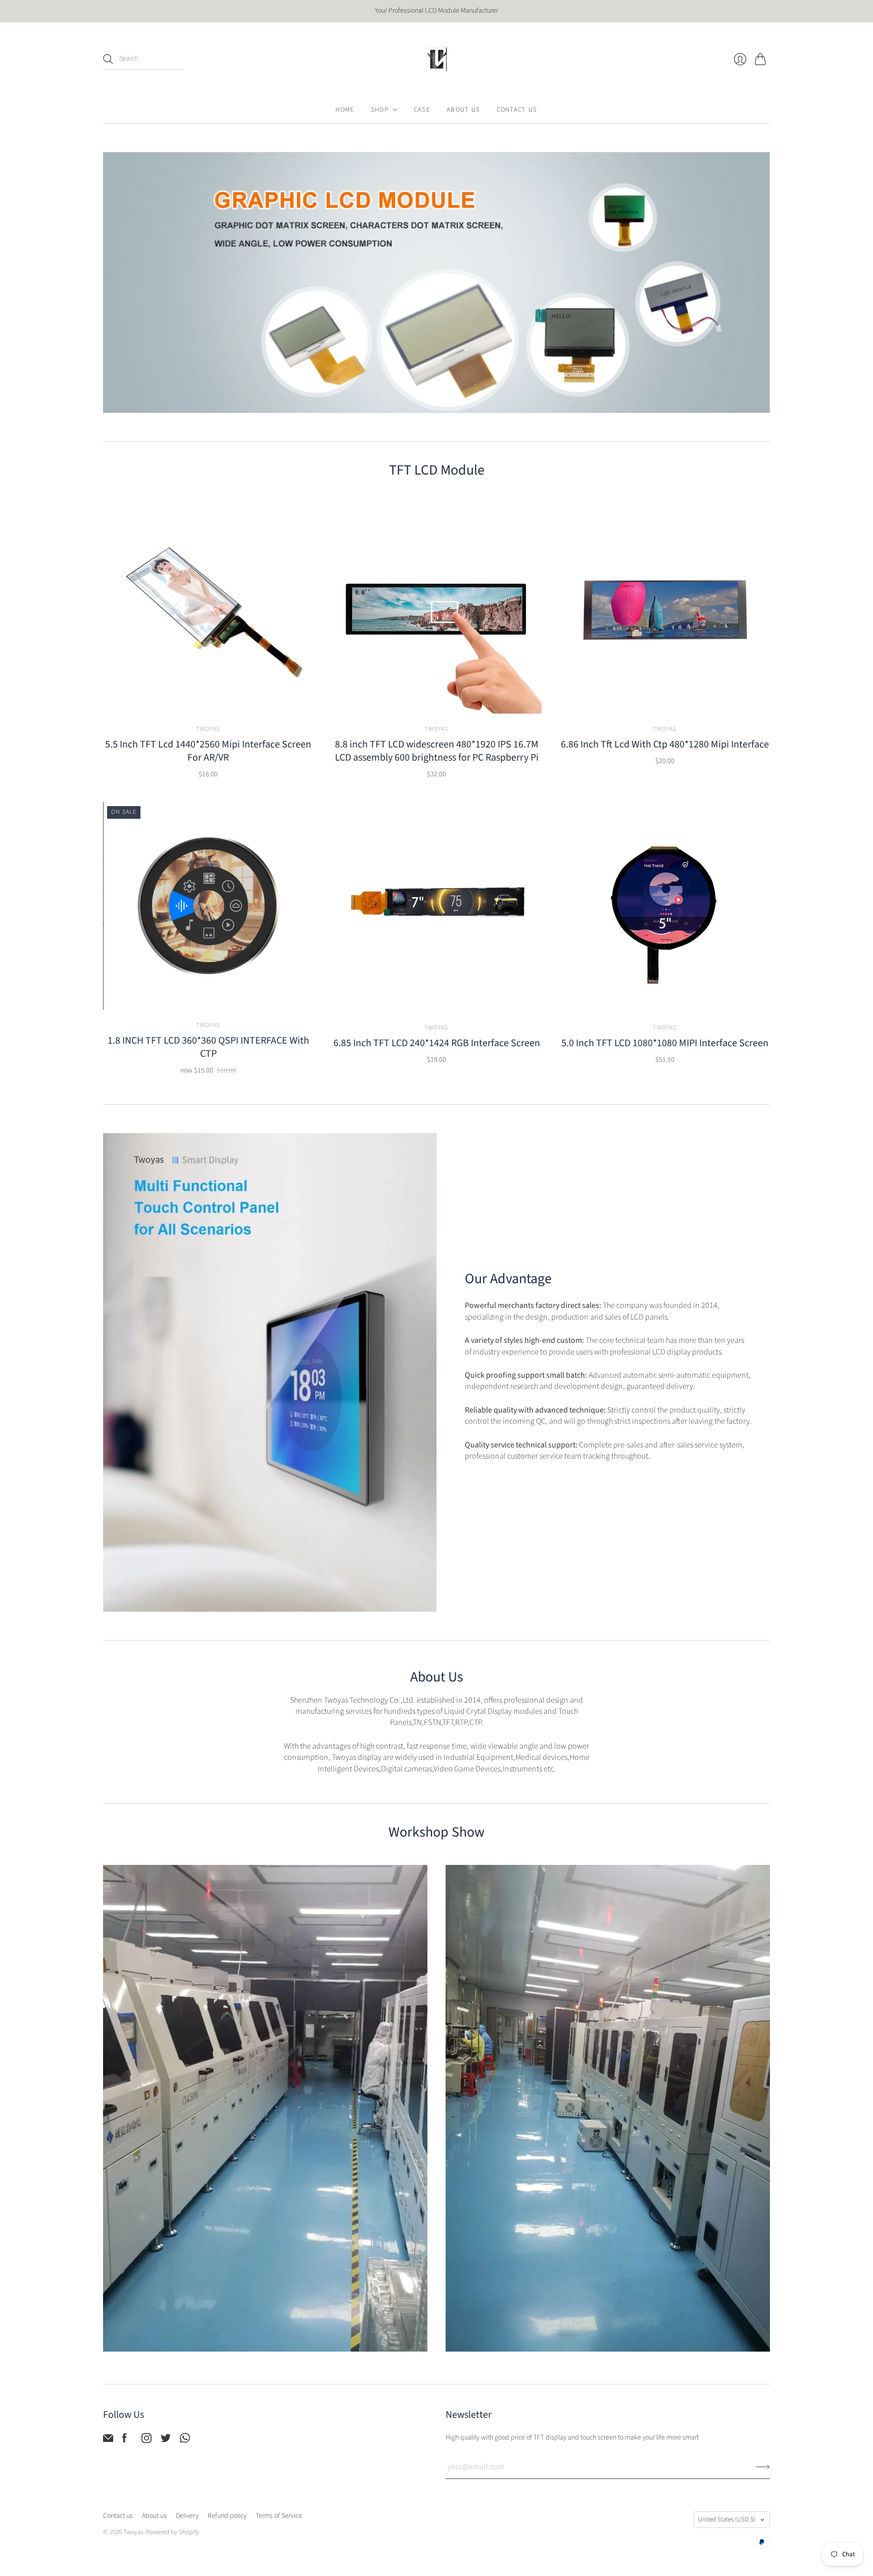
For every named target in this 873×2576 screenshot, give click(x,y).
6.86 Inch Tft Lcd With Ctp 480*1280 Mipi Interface (665, 744)
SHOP (380, 110)
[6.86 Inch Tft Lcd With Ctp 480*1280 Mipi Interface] (665, 608)
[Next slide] (759, 283)
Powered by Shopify (173, 2532)
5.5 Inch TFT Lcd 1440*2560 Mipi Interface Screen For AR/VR (208, 751)
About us (154, 2516)
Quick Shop (208, 699)
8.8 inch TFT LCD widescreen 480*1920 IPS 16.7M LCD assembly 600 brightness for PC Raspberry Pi (437, 751)
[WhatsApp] (185, 2441)
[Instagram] (147, 2441)
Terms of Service (279, 2516)
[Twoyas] (437, 59)
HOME (345, 110)
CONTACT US (517, 110)
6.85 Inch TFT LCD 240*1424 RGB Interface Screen (437, 1043)
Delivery (187, 2516)
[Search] (108, 59)
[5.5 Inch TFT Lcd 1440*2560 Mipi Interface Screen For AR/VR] (208, 608)
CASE (422, 110)
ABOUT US (463, 110)
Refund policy (227, 2516)
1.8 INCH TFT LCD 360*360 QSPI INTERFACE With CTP (208, 1047)
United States (727, 2519)
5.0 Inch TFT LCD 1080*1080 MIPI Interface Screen (665, 1043)
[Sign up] (763, 2467)
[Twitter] (166, 2441)
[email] (108, 2441)
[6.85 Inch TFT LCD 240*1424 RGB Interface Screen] (437, 907)
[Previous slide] (114, 283)
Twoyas (208, 729)
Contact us (118, 2516)
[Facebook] (125, 2441)
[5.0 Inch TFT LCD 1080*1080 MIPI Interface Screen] (665, 907)
